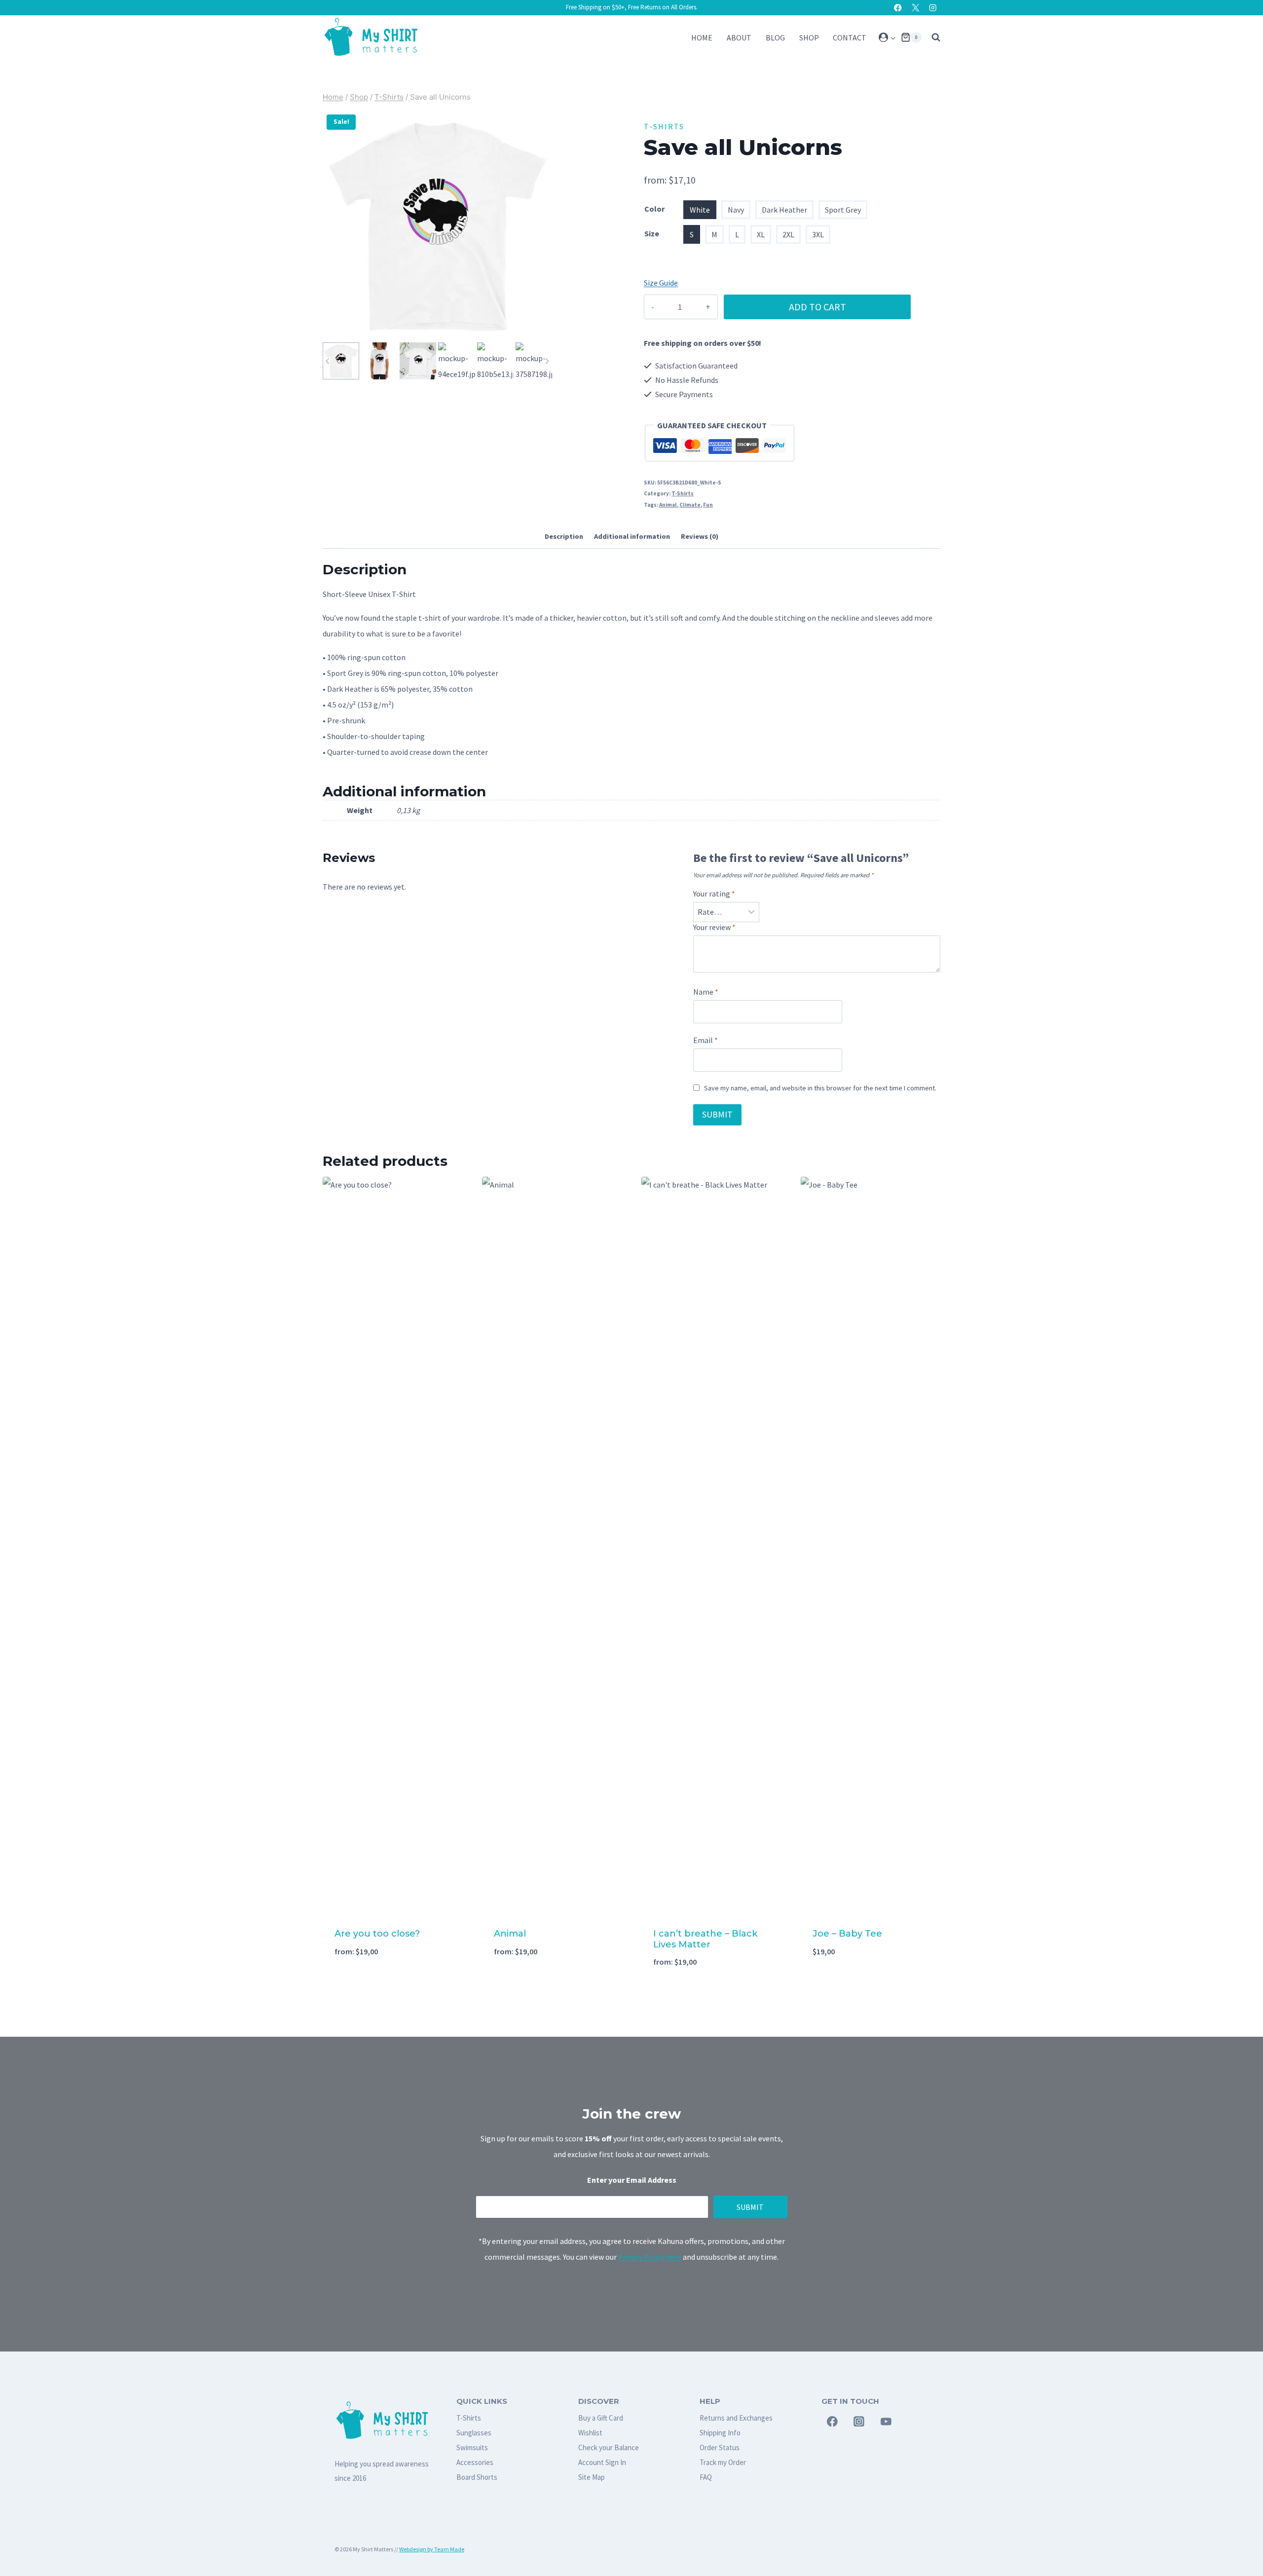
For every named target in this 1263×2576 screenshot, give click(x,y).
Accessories (475, 2462)
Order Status (720, 2447)
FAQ (706, 2477)
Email (706, 1040)
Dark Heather (784, 210)
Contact (850, 37)
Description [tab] (564, 536)
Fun (708, 505)
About (739, 37)
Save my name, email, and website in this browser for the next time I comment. (820, 1088)
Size (652, 233)
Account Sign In (602, 2462)
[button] (893, 37)
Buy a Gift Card (601, 2418)
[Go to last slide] (328, 361)
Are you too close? (377, 1934)
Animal (668, 505)
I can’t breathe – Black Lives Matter (705, 1939)
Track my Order (723, 2462)
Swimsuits (472, 2447)
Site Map (592, 2477)
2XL (788, 234)
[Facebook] (898, 8)
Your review (714, 927)
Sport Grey (843, 210)
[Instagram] (933, 8)
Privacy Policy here (650, 2257)
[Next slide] (547, 361)
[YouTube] (886, 2422)
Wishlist (590, 2433)
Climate (690, 505)
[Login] (887, 37)
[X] (915, 8)
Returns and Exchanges (736, 2418)
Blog (775, 37)
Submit (750, 2207)
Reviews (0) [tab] (700, 536)
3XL (818, 234)
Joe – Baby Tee (847, 1934)
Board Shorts (477, 2477)
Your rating (714, 894)
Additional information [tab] (632, 536)
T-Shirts (664, 126)
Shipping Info (720, 2433)
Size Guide (661, 283)
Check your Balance (609, 2447)
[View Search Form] (933, 37)
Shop (809, 37)
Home (702, 37)
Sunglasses (474, 2433)
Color (654, 209)
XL (761, 234)
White (700, 210)
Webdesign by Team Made (432, 2549)
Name (706, 992)
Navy (736, 210)
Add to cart (817, 307)
